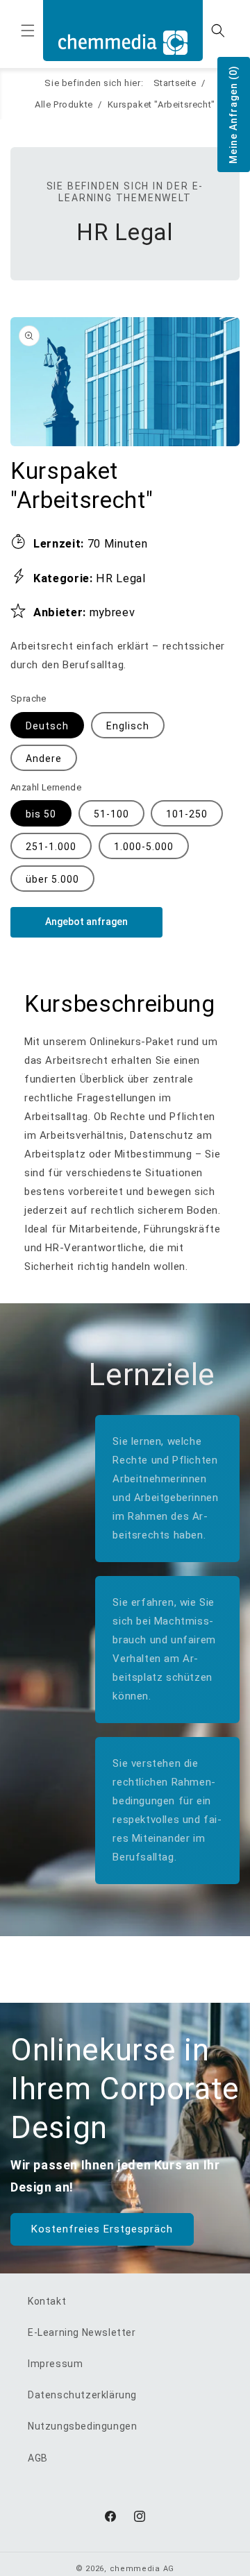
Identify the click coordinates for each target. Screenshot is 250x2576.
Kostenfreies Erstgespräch (102, 2229)
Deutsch (47, 726)
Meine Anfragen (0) (233, 115)
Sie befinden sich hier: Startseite (120, 83)
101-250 (187, 814)
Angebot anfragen (86, 922)
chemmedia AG (142, 2569)
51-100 (111, 814)
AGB (38, 2458)
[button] (28, 31)
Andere (44, 759)
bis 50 (41, 814)
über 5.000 (52, 879)
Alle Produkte (64, 104)
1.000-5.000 (144, 847)
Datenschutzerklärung (82, 2395)
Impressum (55, 2364)
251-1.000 (51, 847)
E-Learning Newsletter (82, 2332)
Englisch (128, 726)
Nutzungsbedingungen (82, 2426)
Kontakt (47, 2301)
